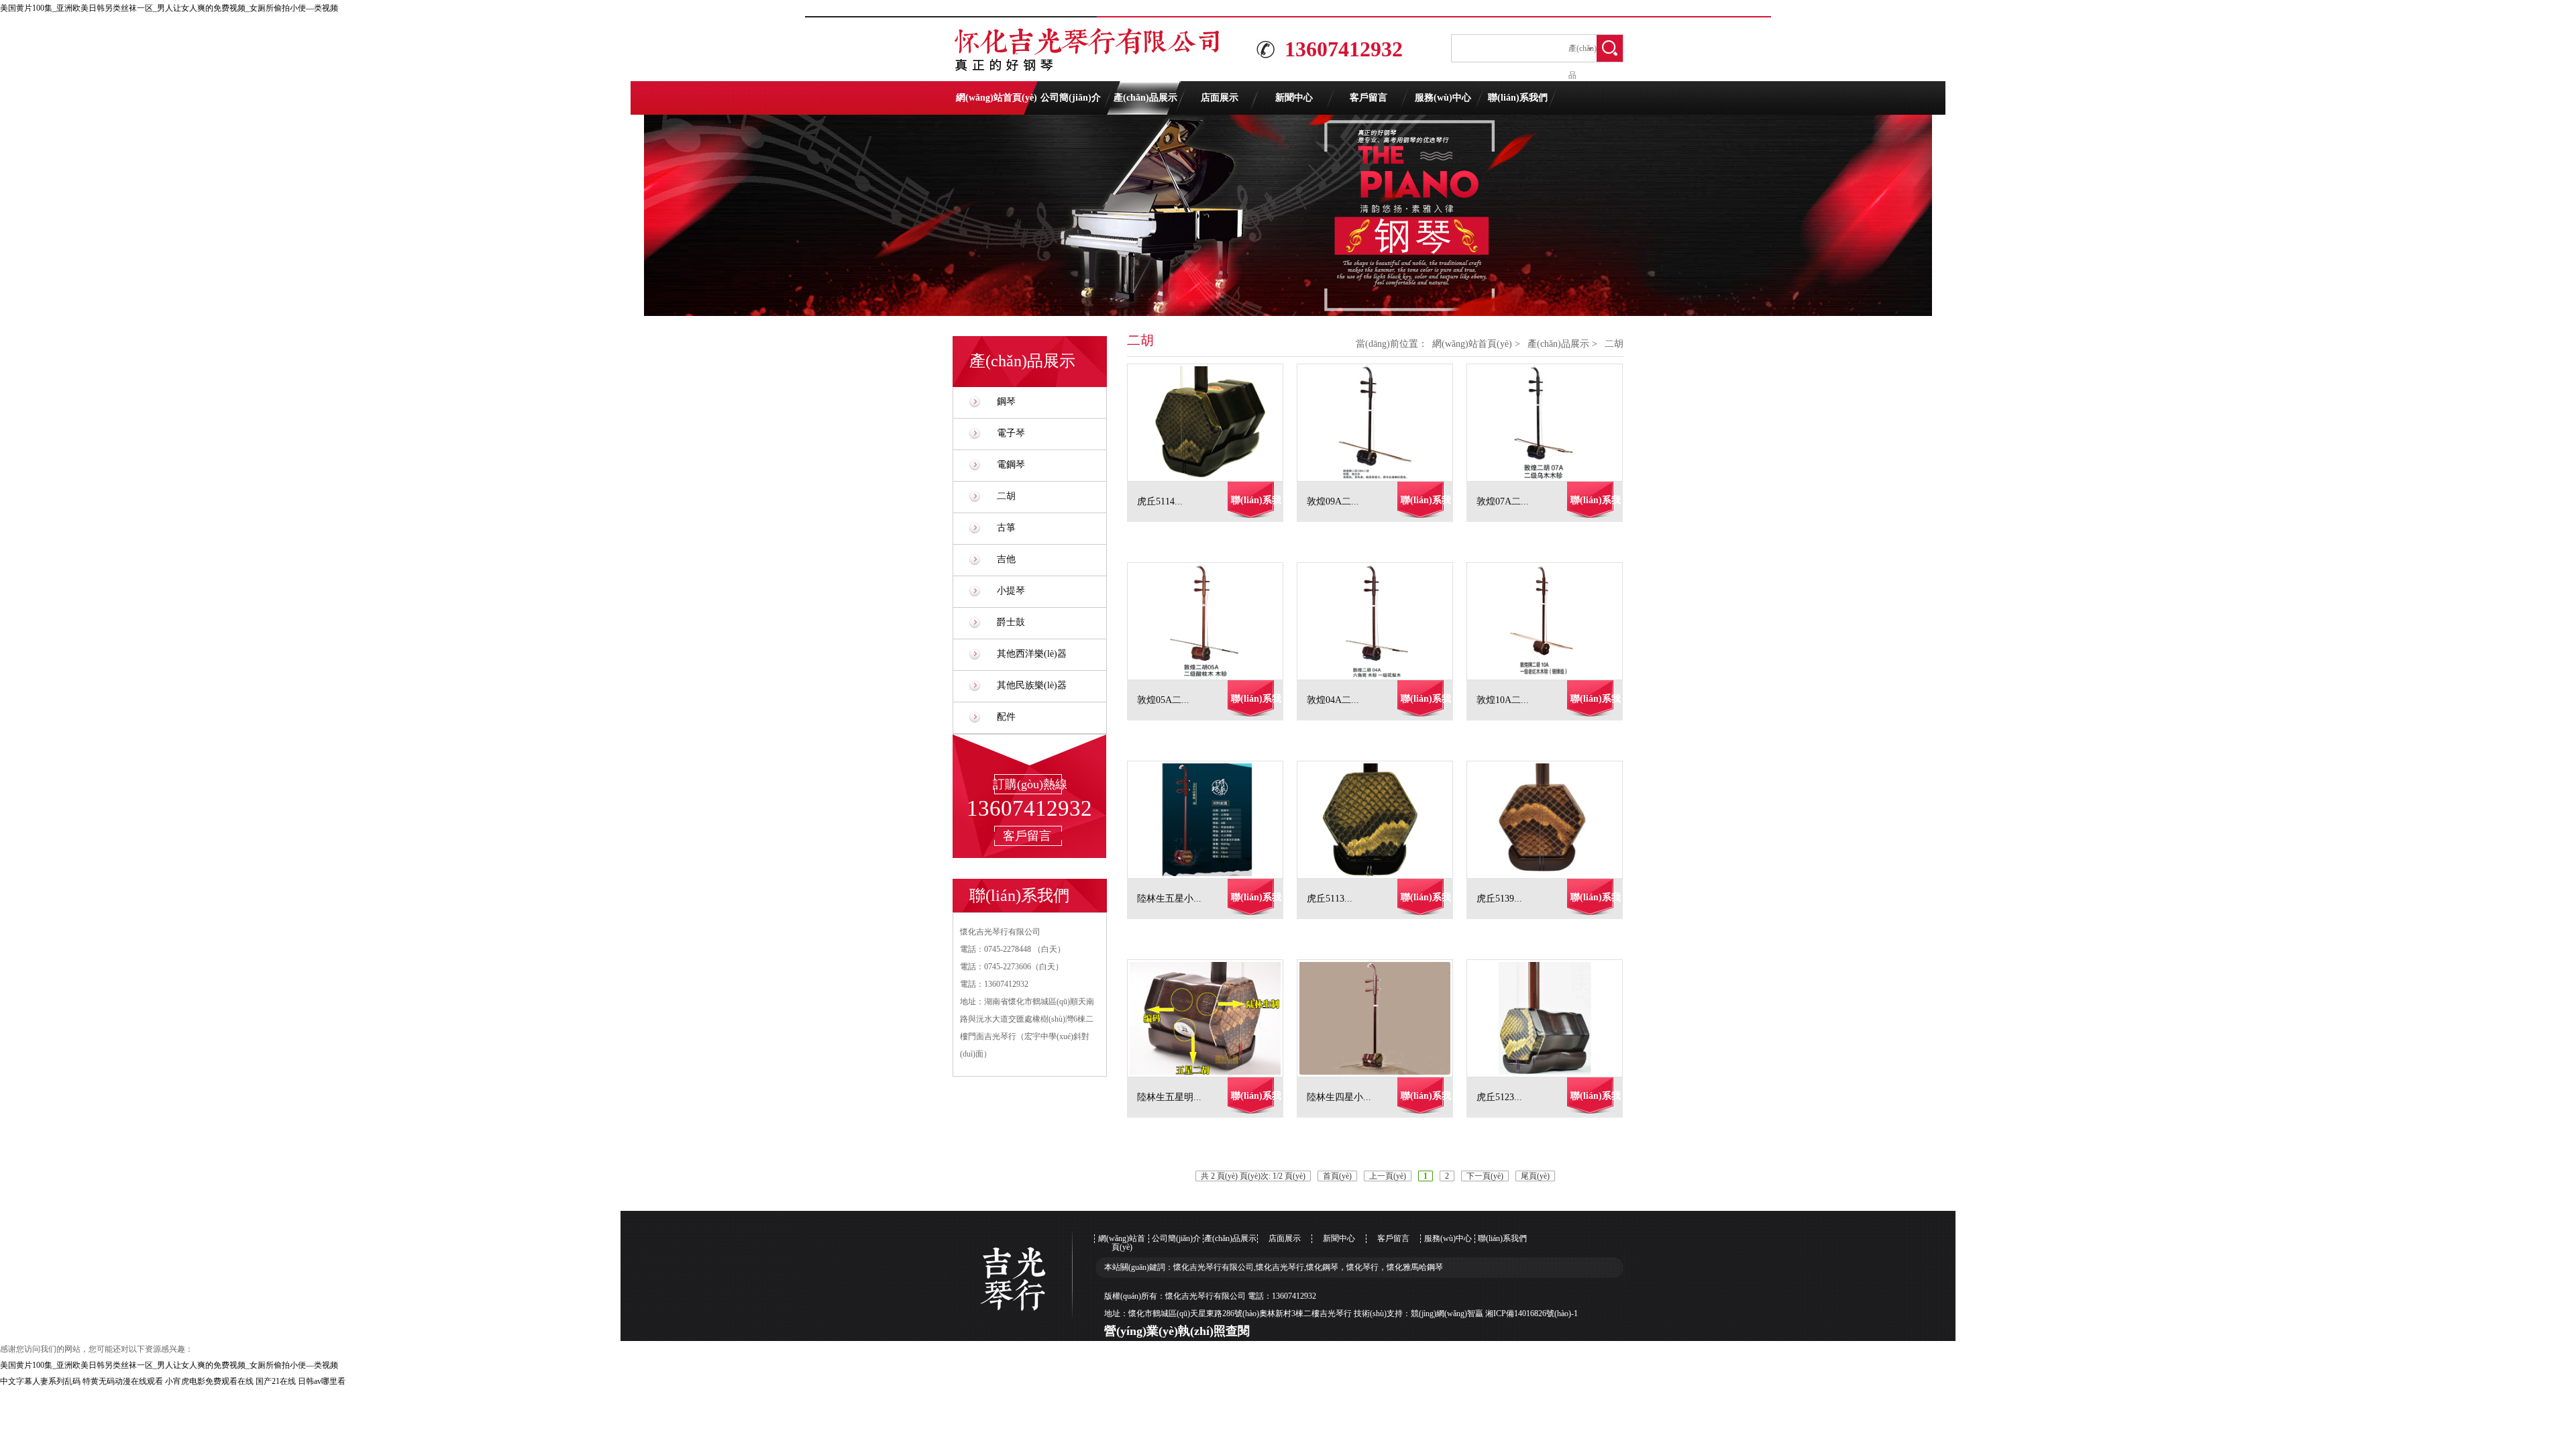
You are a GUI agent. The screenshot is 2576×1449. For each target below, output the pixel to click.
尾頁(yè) (1535, 1176)
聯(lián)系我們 (1518, 98)
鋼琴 (1006, 401)
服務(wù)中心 (1443, 98)
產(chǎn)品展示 (1145, 98)
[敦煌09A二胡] (1382, 423)
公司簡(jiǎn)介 (1071, 98)
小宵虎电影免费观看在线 (209, 1381)
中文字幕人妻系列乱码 (40, 1381)
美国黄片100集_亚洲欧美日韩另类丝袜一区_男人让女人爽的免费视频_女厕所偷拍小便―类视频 (169, 8)
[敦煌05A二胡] (1212, 621)
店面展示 (1220, 98)
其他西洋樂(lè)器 (1032, 654)
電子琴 (1011, 433)
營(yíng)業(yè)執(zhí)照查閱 (1177, 1331)
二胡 (1006, 496)
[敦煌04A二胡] (1382, 621)
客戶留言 (1368, 98)
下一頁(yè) (1485, 1176)
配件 (1006, 717)
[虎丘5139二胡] (1551, 820)
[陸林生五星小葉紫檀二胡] (1212, 820)
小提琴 (1011, 591)
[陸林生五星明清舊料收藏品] (1212, 1018)
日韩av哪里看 (322, 1381)
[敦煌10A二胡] (1551, 621)
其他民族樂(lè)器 (1032, 685)
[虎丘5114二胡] (1212, 423)
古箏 (1006, 528)
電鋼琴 (1011, 465)
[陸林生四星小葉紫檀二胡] (1382, 1018)
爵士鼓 (1011, 622)
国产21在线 (276, 1381)
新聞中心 (1294, 98)
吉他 (1006, 559)
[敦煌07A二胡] (1551, 423)
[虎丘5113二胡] (1382, 820)
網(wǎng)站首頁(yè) (997, 98)
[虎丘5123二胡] (1551, 1018)
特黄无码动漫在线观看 (123, 1381)
